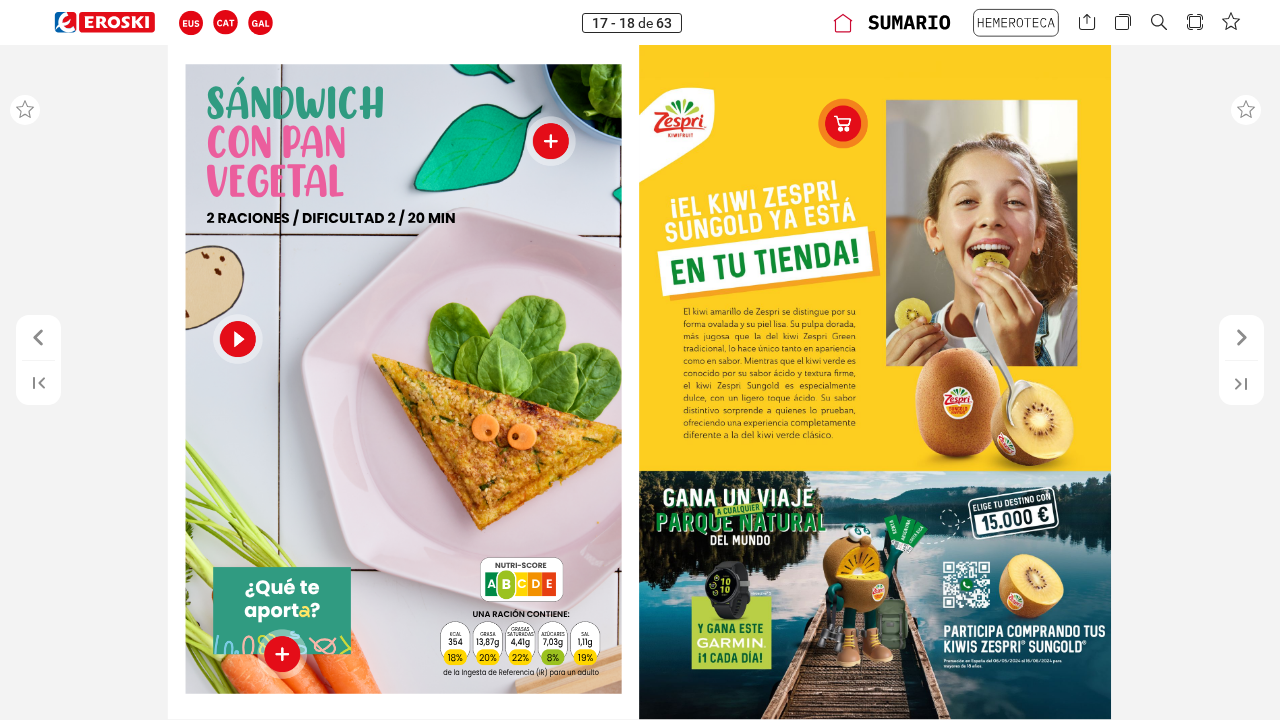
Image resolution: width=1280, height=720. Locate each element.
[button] (191, 22)
